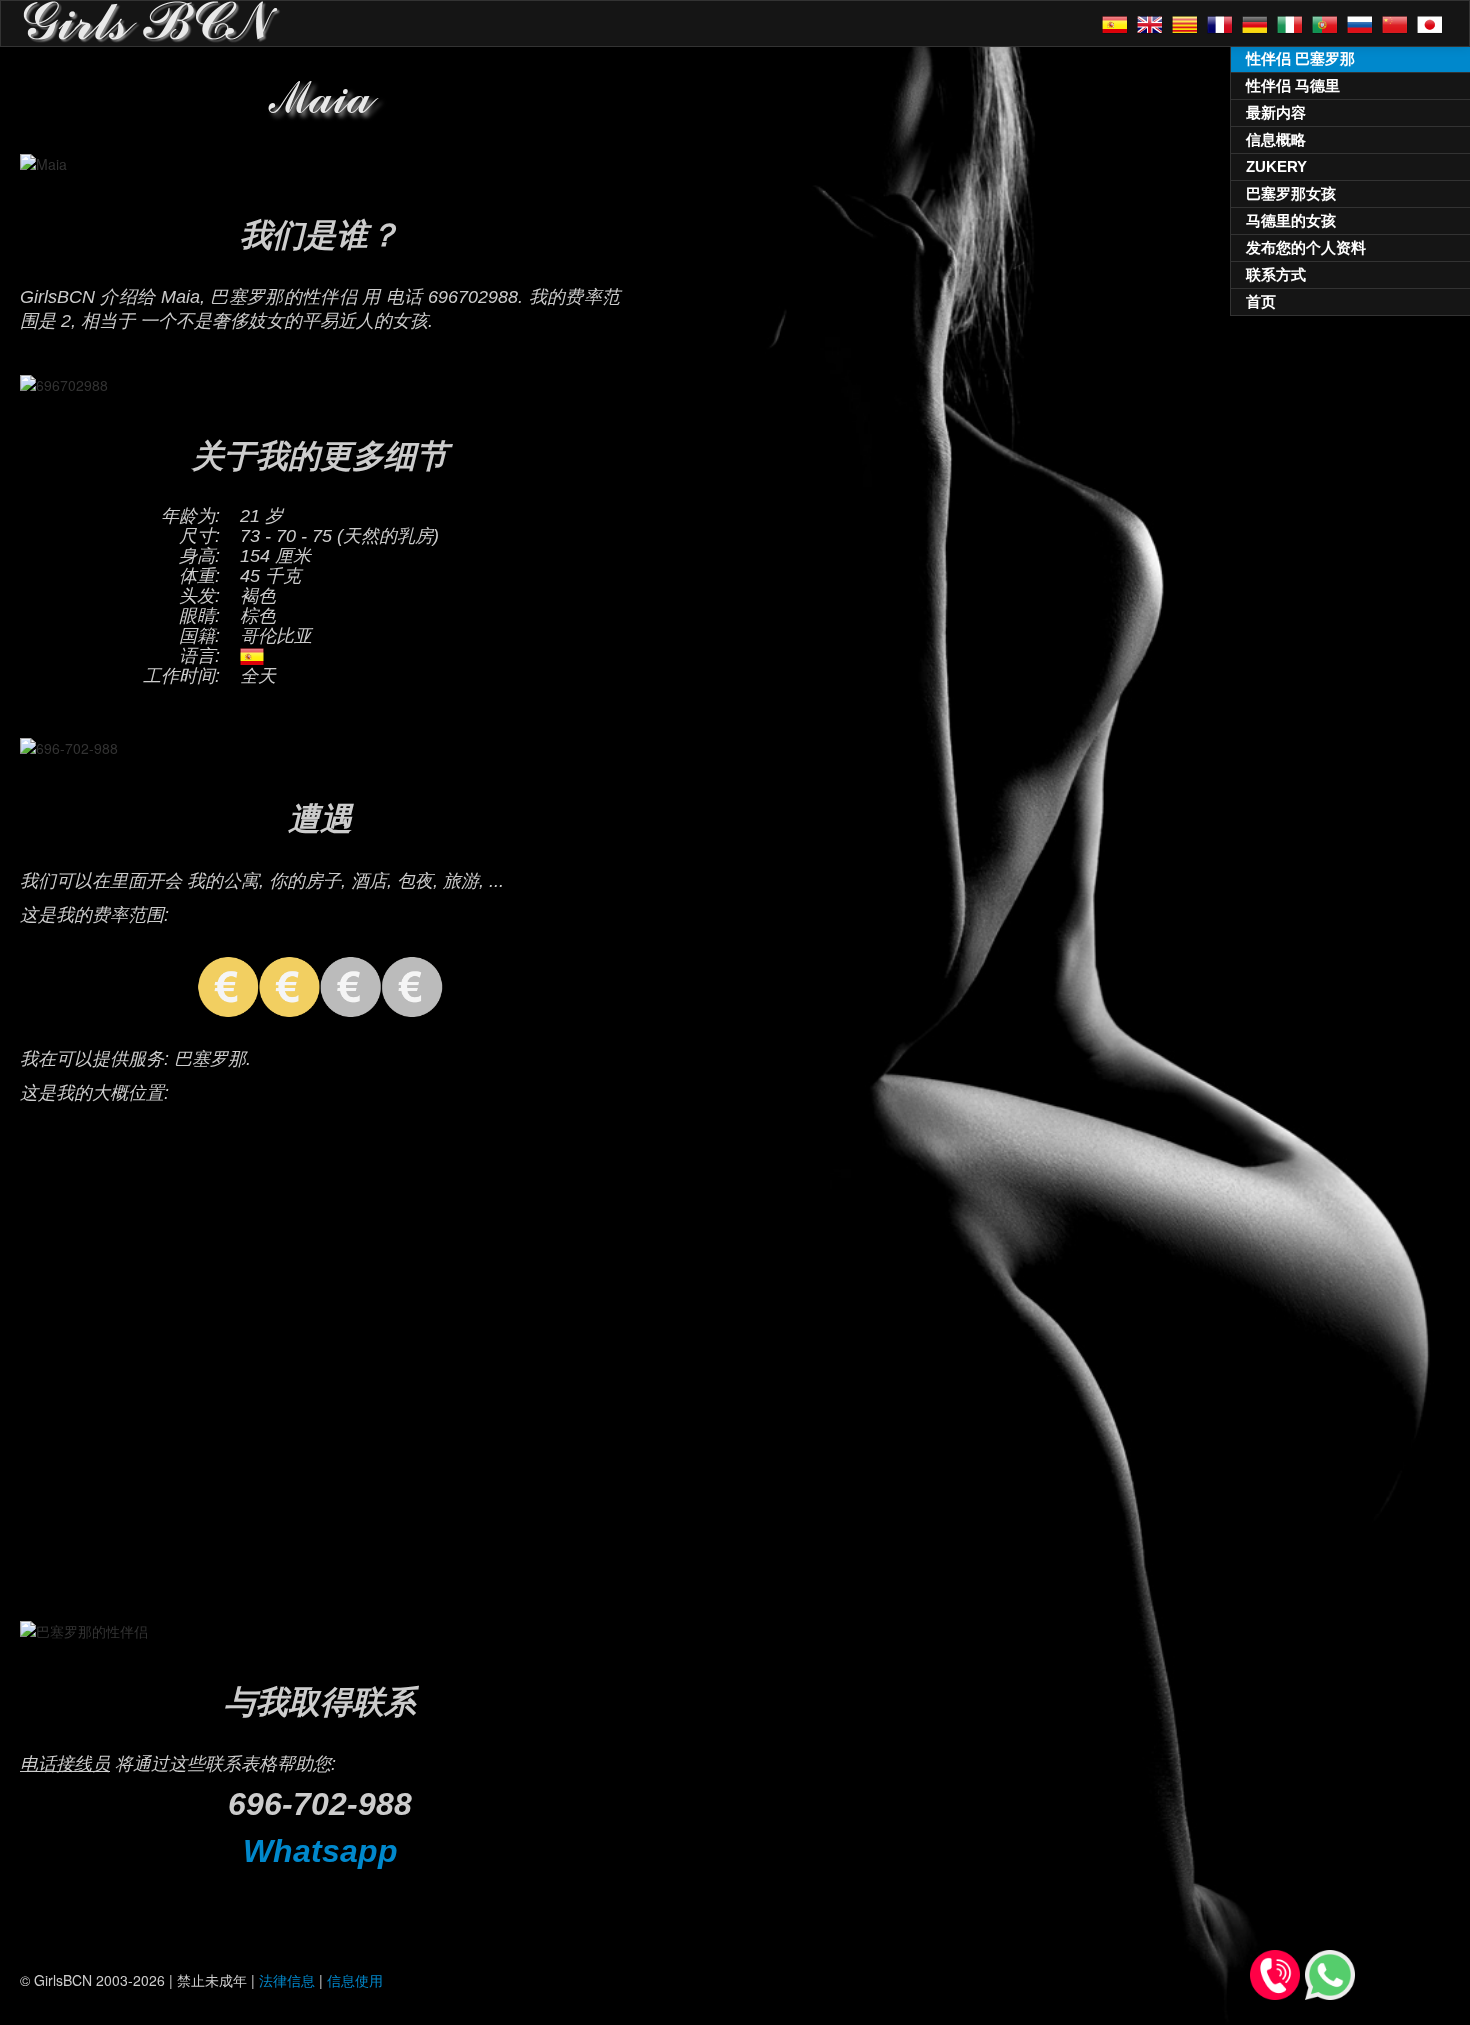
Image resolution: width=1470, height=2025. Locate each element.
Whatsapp (320, 1851)
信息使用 (355, 1980)
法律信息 (287, 1980)
